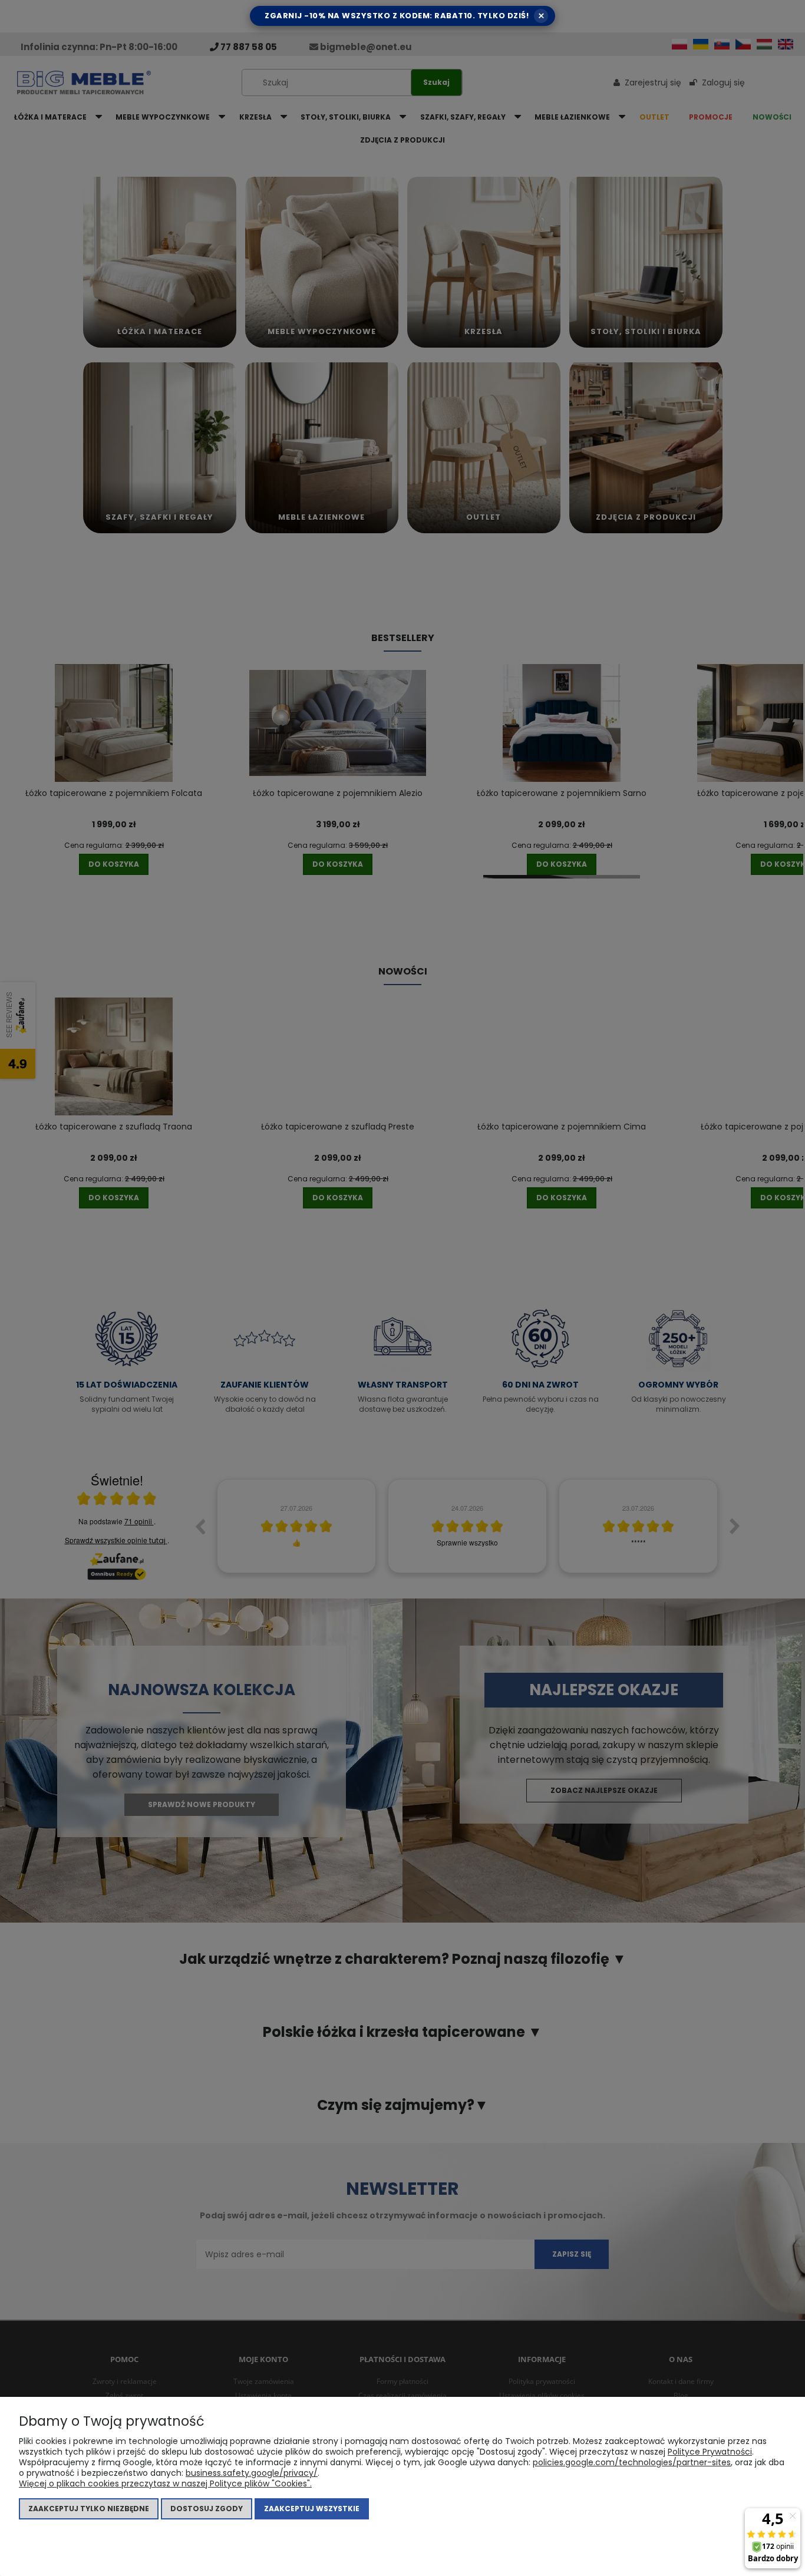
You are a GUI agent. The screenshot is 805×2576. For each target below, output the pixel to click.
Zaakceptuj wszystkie (312, 2509)
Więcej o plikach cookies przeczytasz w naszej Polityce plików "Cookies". (165, 2483)
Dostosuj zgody (207, 2509)
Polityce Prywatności (710, 2452)
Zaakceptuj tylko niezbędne (89, 2509)
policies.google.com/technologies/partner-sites (632, 2462)
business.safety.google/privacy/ (252, 2473)
